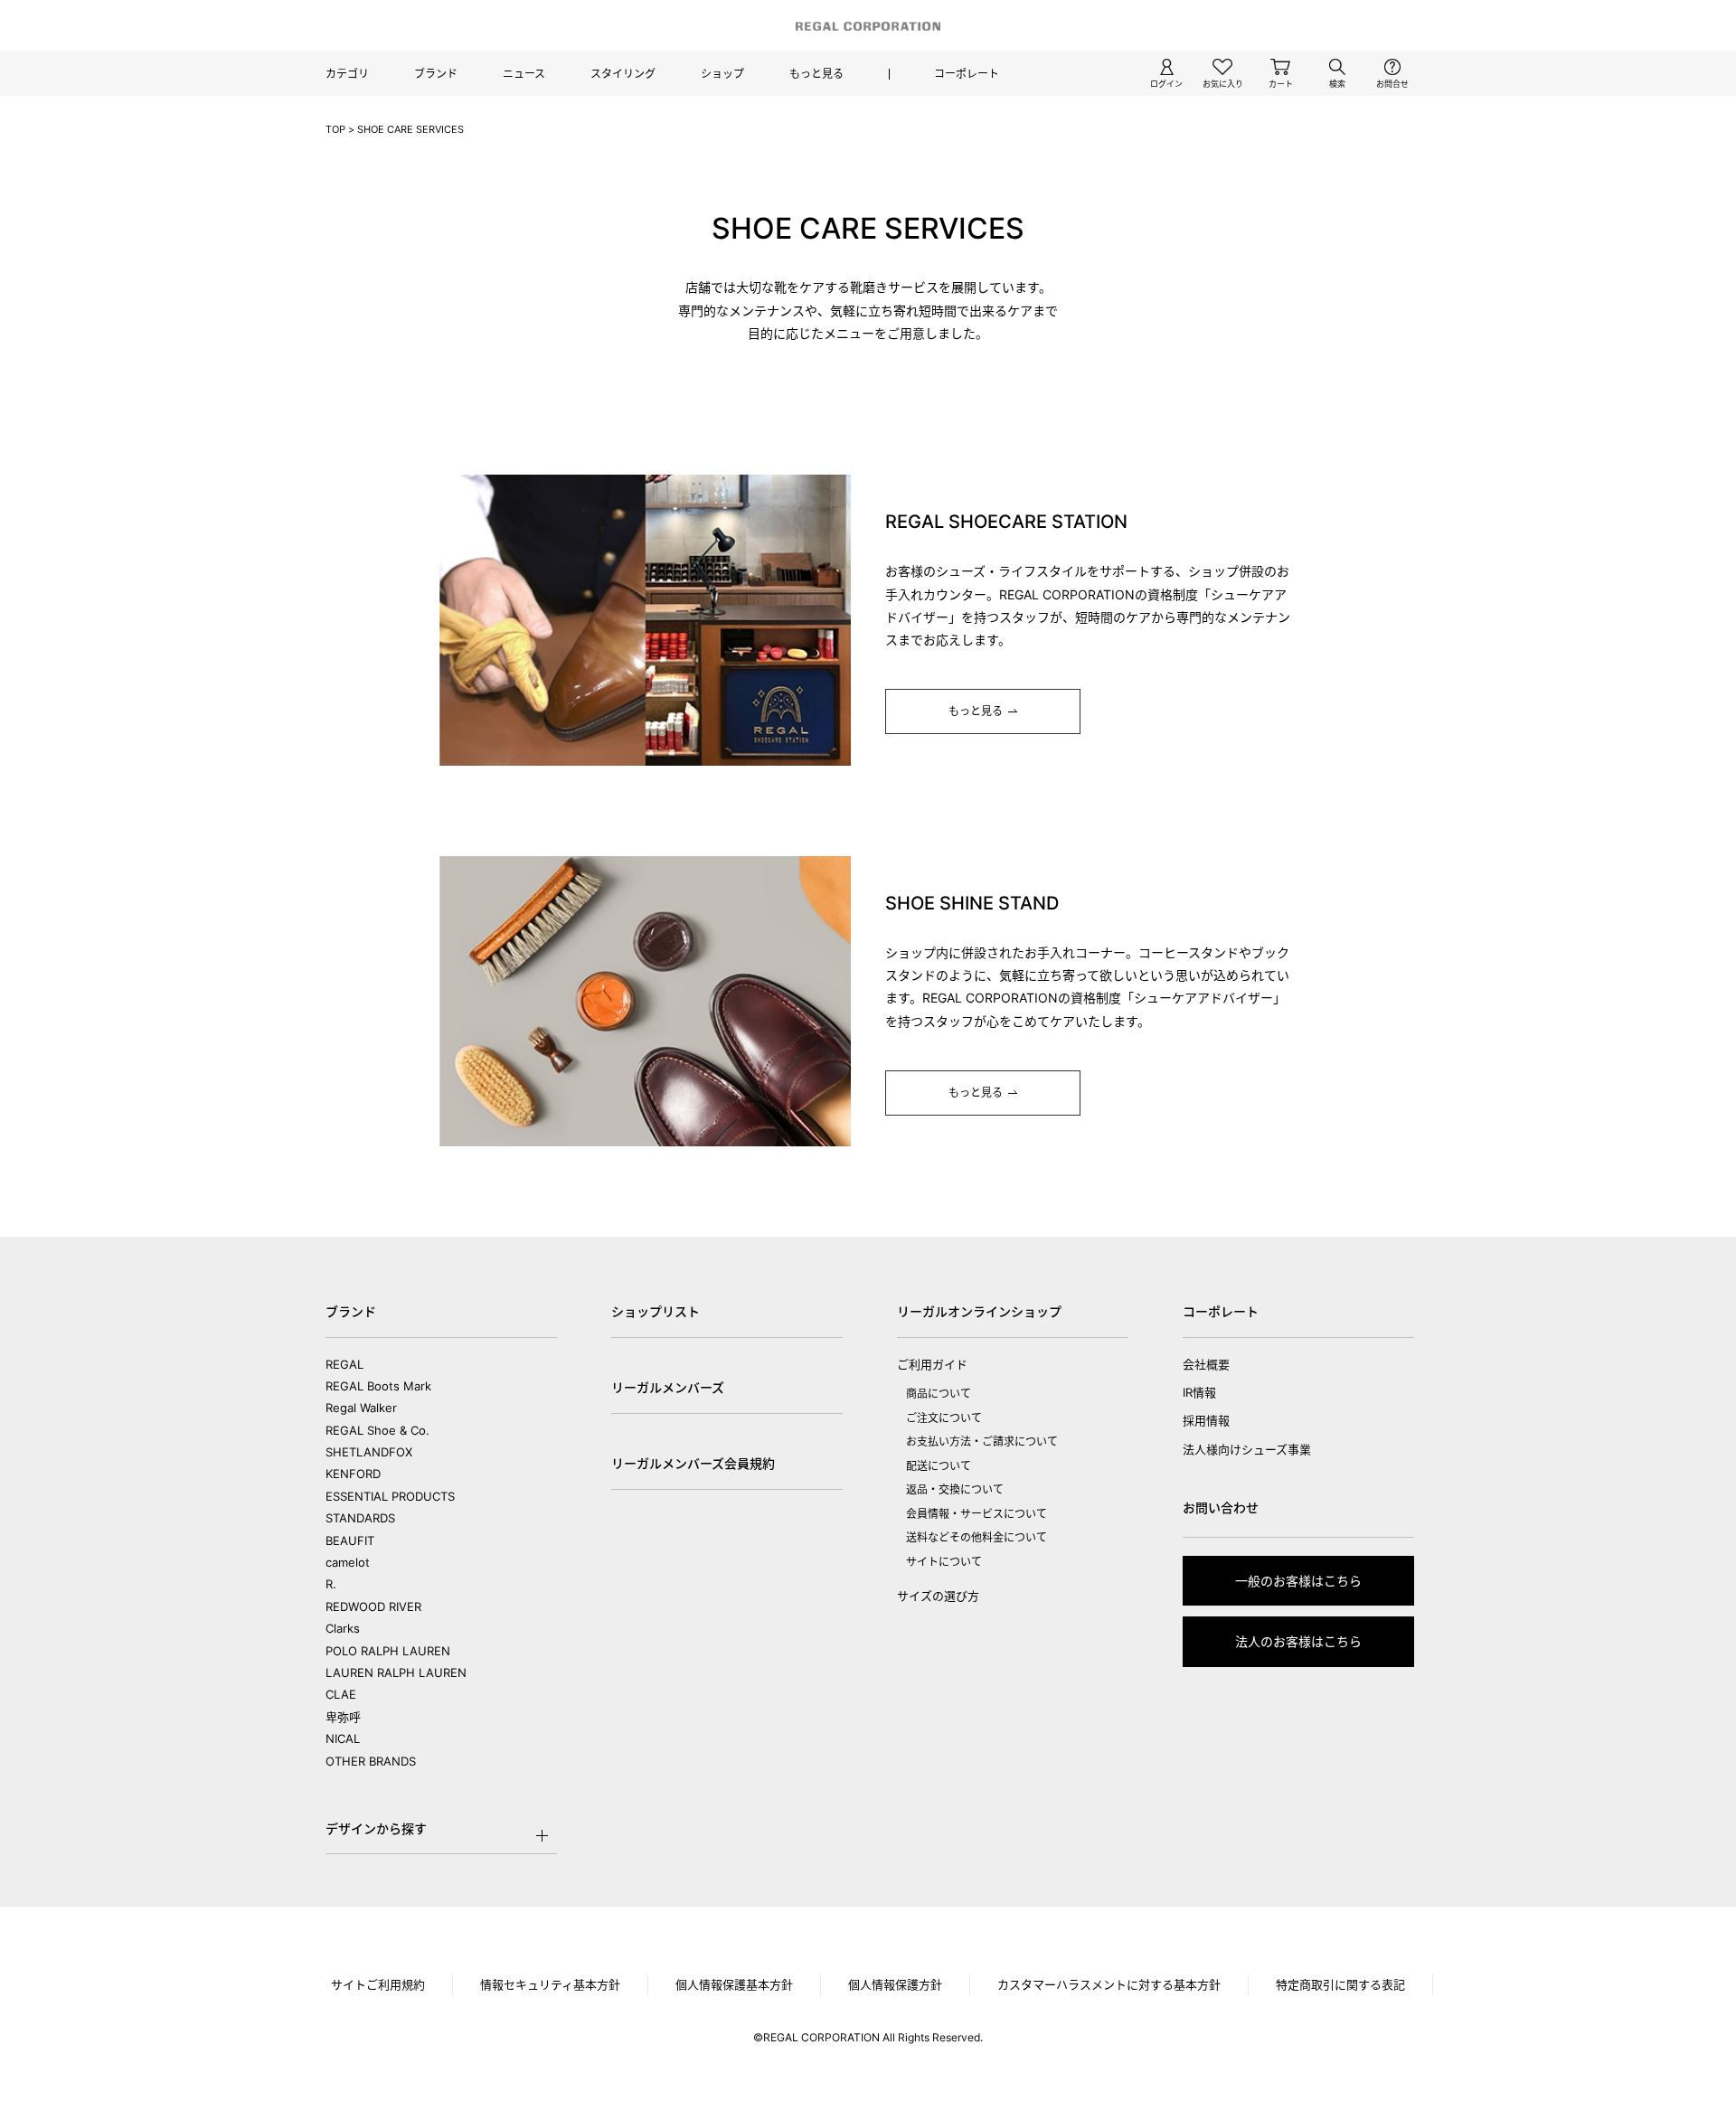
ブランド (436, 74)
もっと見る (816, 74)
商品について (939, 1394)
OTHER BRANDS (371, 1761)
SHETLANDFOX (369, 1452)
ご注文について (944, 1418)
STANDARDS (360, 1518)
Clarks (343, 1628)
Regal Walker (361, 1408)
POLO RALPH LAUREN (388, 1651)
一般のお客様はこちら (1298, 1581)
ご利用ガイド (932, 1364)
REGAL (344, 1364)
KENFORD (353, 1474)
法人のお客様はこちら (1298, 1641)
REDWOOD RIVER (373, 1606)
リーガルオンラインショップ (979, 1311)
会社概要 (1206, 1364)
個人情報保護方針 (895, 1984)
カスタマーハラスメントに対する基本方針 (1109, 1984)
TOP (335, 129)
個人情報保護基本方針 (734, 1984)
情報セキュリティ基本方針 (550, 1984)
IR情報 (1199, 1392)
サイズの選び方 (938, 1596)
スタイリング (623, 74)
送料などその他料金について (976, 1537)
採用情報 (1206, 1420)
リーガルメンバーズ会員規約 (693, 1463)
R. (331, 1584)
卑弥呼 (343, 1717)
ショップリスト (656, 1311)
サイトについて (944, 1562)
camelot (348, 1562)
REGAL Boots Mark (378, 1386)
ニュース (524, 74)
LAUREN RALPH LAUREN (396, 1672)
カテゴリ (347, 74)
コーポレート (967, 74)
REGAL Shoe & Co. (377, 1430)
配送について (939, 1466)
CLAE (341, 1694)
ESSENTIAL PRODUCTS (390, 1496)
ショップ (722, 74)
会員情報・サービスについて (976, 1514)
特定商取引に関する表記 (1340, 1984)
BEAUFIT (350, 1540)
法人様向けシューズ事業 (1247, 1449)
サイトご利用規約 (378, 1984)
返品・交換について (955, 1489)
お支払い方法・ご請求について (982, 1441)
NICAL (343, 1738)
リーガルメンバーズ (668, 1387)
